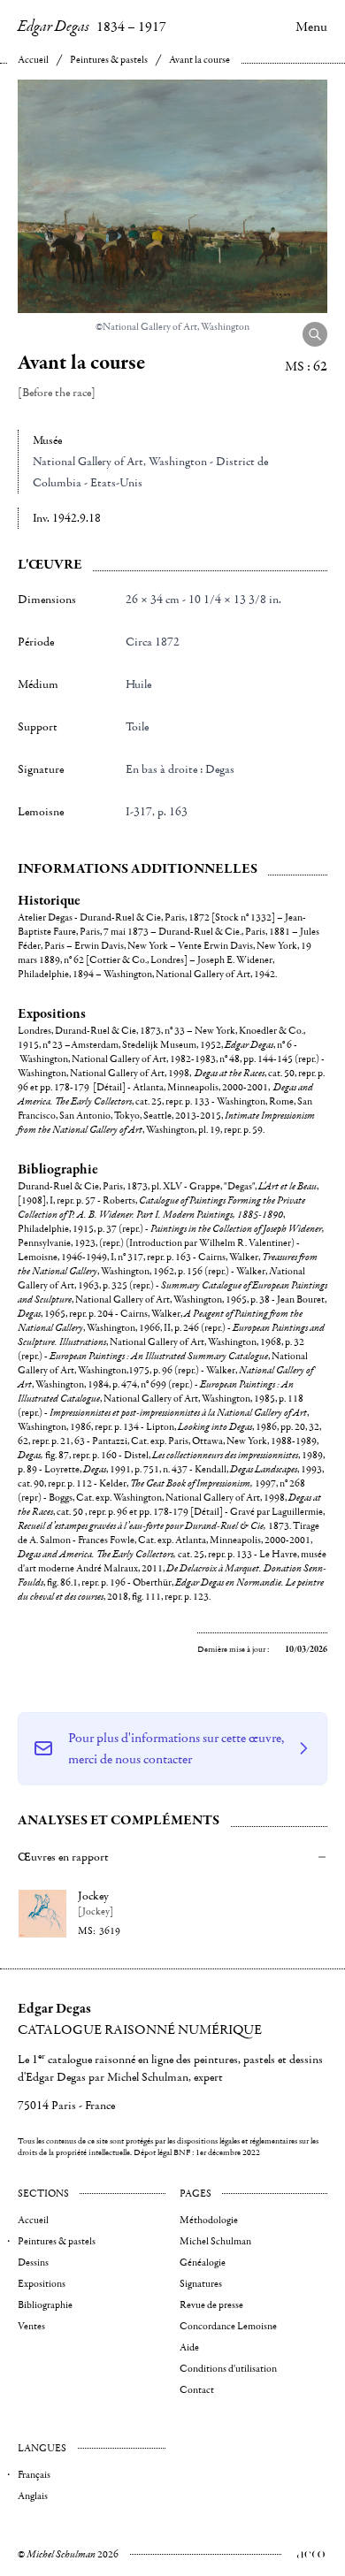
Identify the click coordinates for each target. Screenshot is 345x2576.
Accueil (33, 60)
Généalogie (203, 2263)
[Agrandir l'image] (315, 334)
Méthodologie (209, 2220)
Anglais (33, 2496)
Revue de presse (211, 2305)
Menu (311, 27)
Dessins (33, 2263)
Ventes (31, 2326)
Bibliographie (45, 2305)
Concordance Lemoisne (228, 2326)
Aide (189, 2347)
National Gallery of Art (88, 462)
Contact (197, 2390)
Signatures (201, 2284)
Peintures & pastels (109, 60)
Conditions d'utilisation (228, 2369)
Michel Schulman (215, 2241)
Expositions (42, 2284)
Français (34, 2475)
